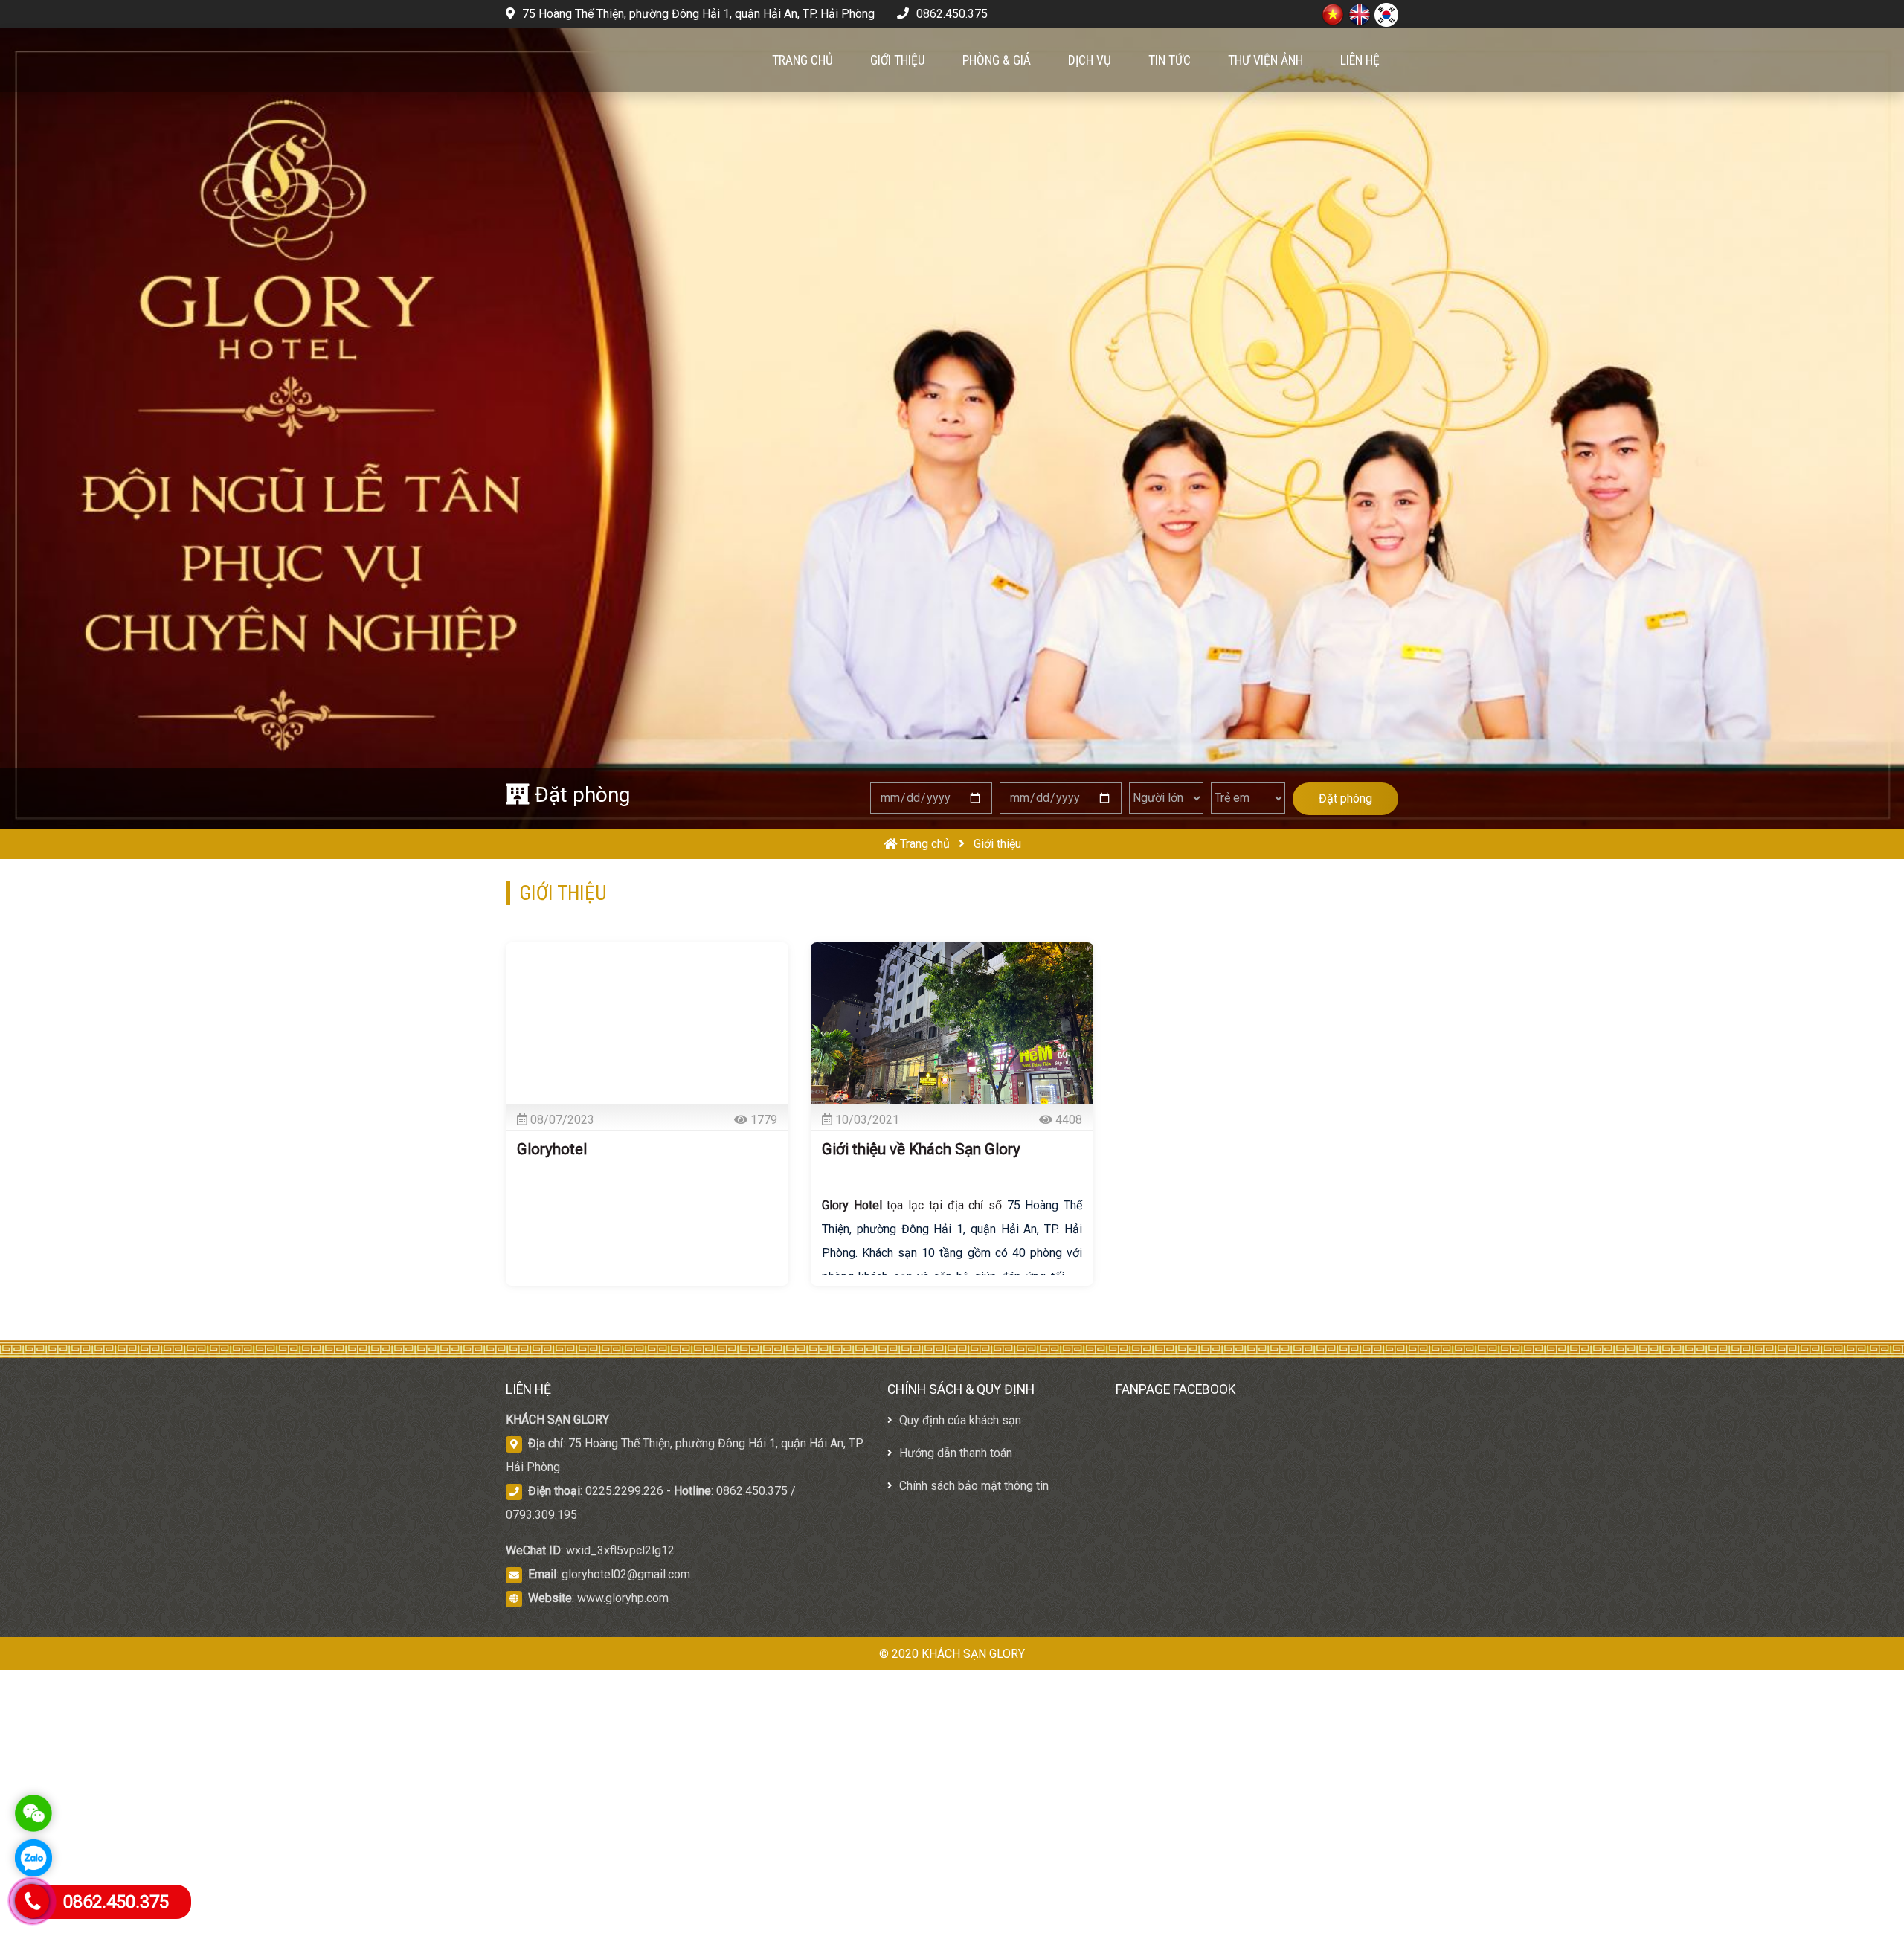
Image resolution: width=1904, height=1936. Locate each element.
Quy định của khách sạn (959, 1420)
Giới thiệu (898, 60)
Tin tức (1170, 60)
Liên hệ (1360, 60)
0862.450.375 (951, 14)
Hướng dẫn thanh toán (954, 1453)
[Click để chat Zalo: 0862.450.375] (33, 1858)
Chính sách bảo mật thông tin (972, 1486)
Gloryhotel (552, 1149)
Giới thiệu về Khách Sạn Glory (921, 1149)
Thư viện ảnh (1265, 60)
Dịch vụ (1090, 60)
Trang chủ (803, 60)
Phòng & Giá (997, 60)
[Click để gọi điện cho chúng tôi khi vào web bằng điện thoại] (32, 1901)
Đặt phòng (1345, 798)
